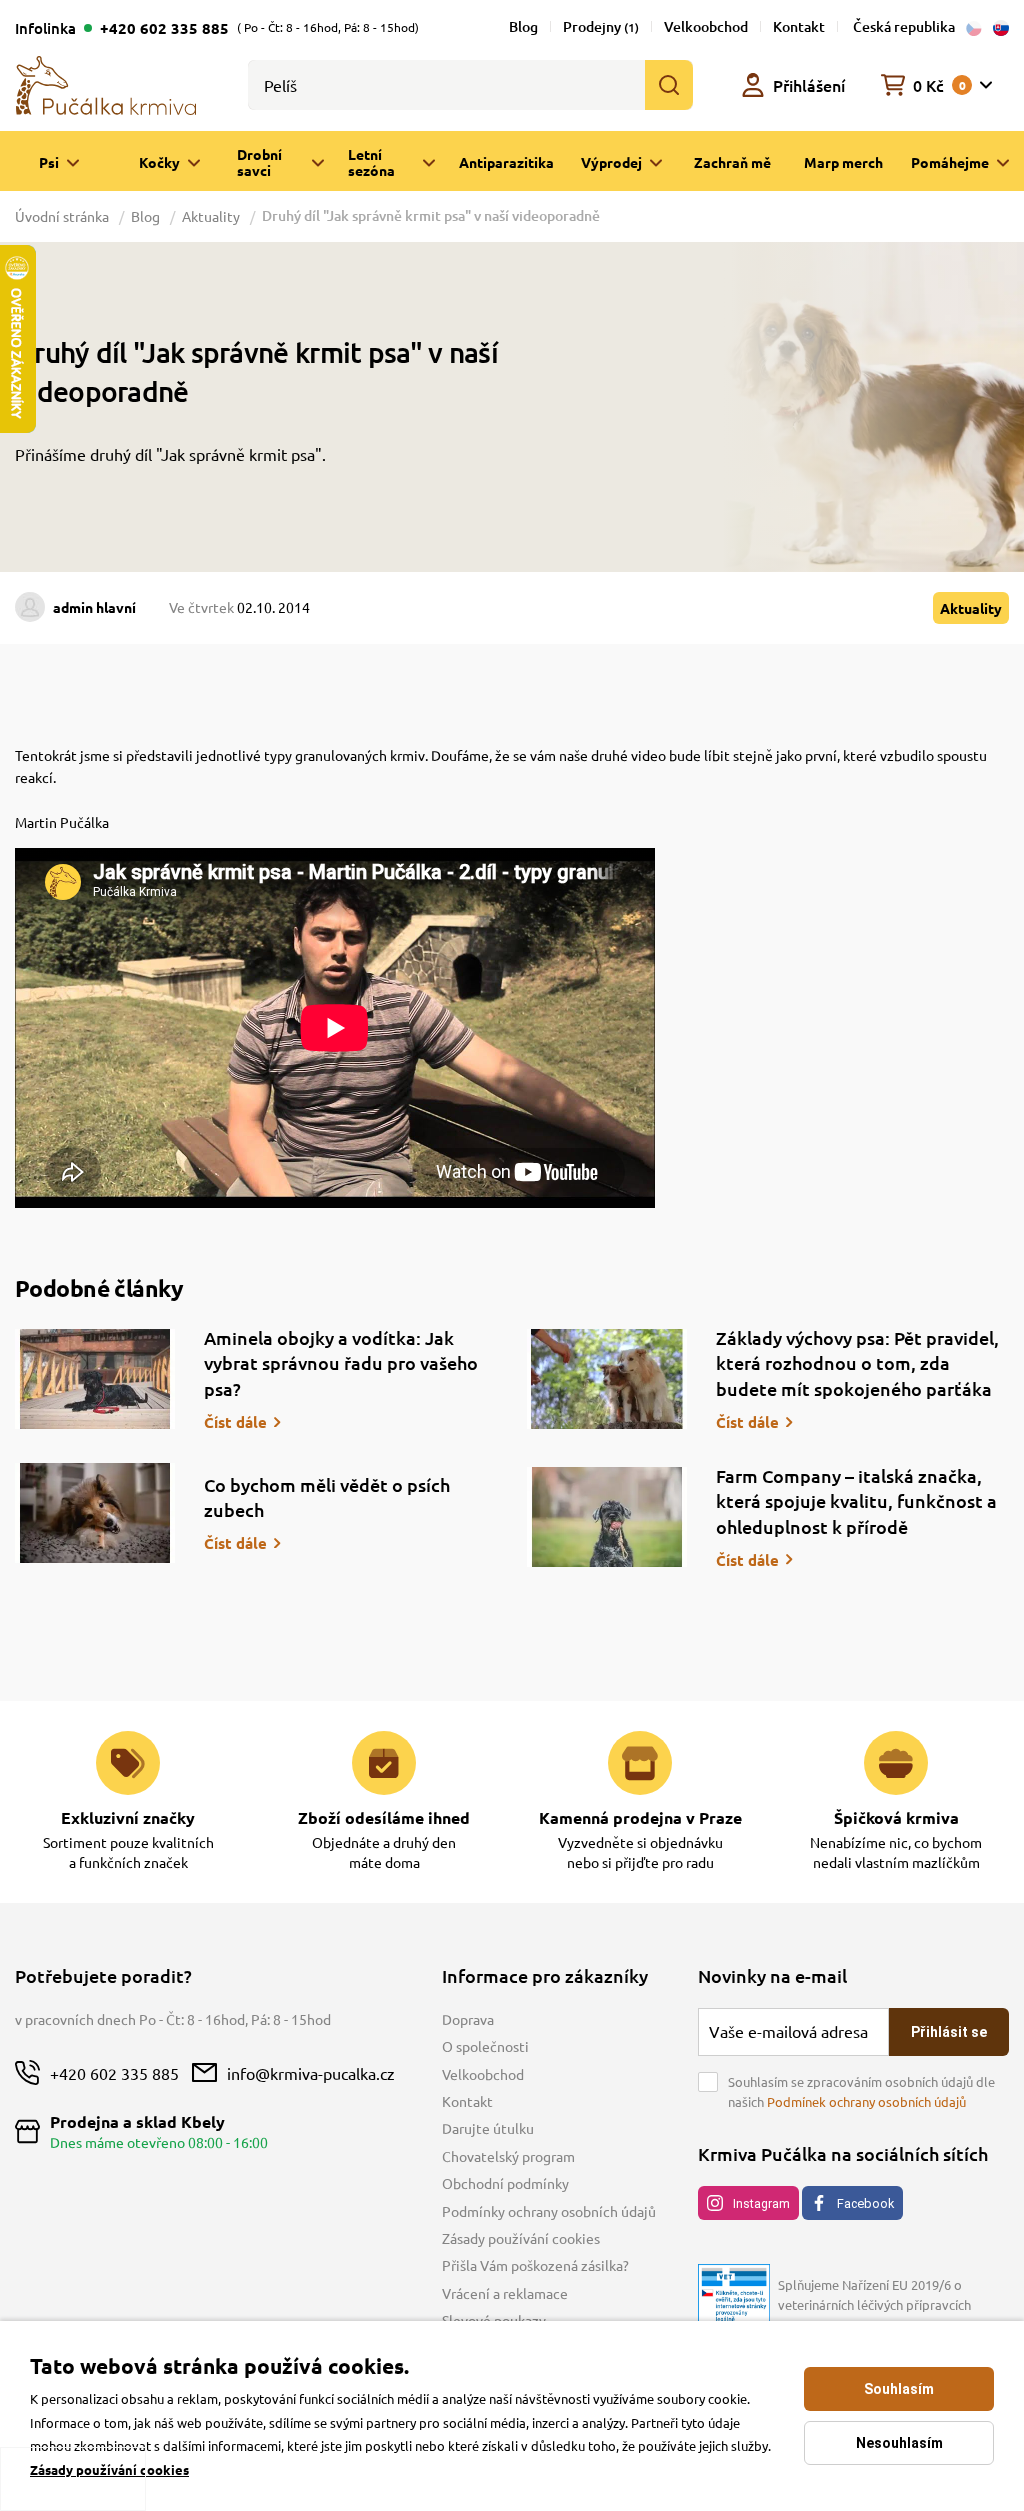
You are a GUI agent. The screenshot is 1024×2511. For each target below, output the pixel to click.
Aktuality (211, 216)
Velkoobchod (706, 26)
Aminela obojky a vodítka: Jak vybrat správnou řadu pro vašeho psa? (341, 1362)
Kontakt (799, 26)
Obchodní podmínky (505, 2183)
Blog (523, 26)
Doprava (468, 2019)
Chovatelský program (508, 2156)
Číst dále (235, 1422)
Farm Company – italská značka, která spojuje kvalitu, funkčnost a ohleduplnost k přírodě (856, 1500)
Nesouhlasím (899, 2443)
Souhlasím (899, 2389)
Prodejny (601, 26)
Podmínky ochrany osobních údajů (549, 2211)
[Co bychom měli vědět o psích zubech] (95, 1513)
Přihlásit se (949, 2032)
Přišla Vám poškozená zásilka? (535, 2265)
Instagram (761, 2203)
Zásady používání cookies (521, 2238)
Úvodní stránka (63, 216)
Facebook (865, 2203)
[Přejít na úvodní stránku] (106, 83)
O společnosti (485, 2046)
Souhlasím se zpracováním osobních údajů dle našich (861, 2091)
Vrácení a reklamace (505, 2293)
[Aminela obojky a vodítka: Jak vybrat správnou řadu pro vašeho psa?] (95, 1379)
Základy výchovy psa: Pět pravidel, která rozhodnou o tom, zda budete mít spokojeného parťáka (857, 1362)
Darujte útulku (488, 2128)
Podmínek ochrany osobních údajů (866, 2101)
